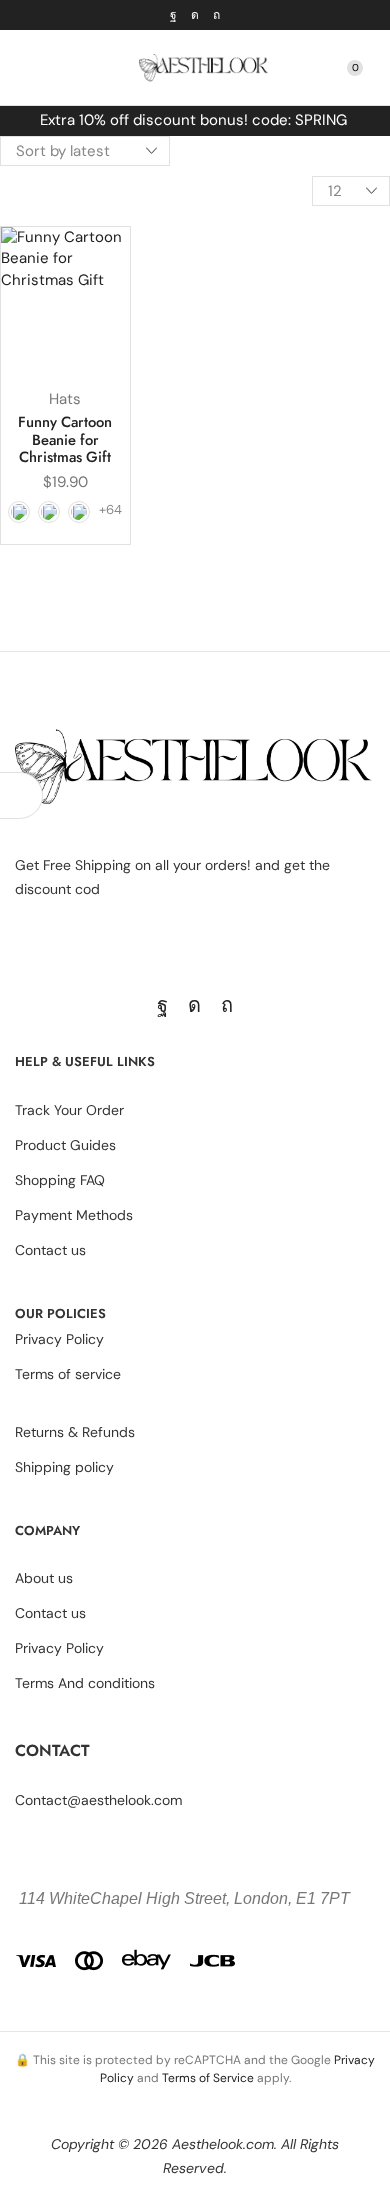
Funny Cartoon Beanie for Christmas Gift (65, 440)
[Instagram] (195, 15)
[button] (24, 68)
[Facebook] (173, 15)
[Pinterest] (216, 15)
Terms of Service (208, 2078)
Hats (65, 399)
